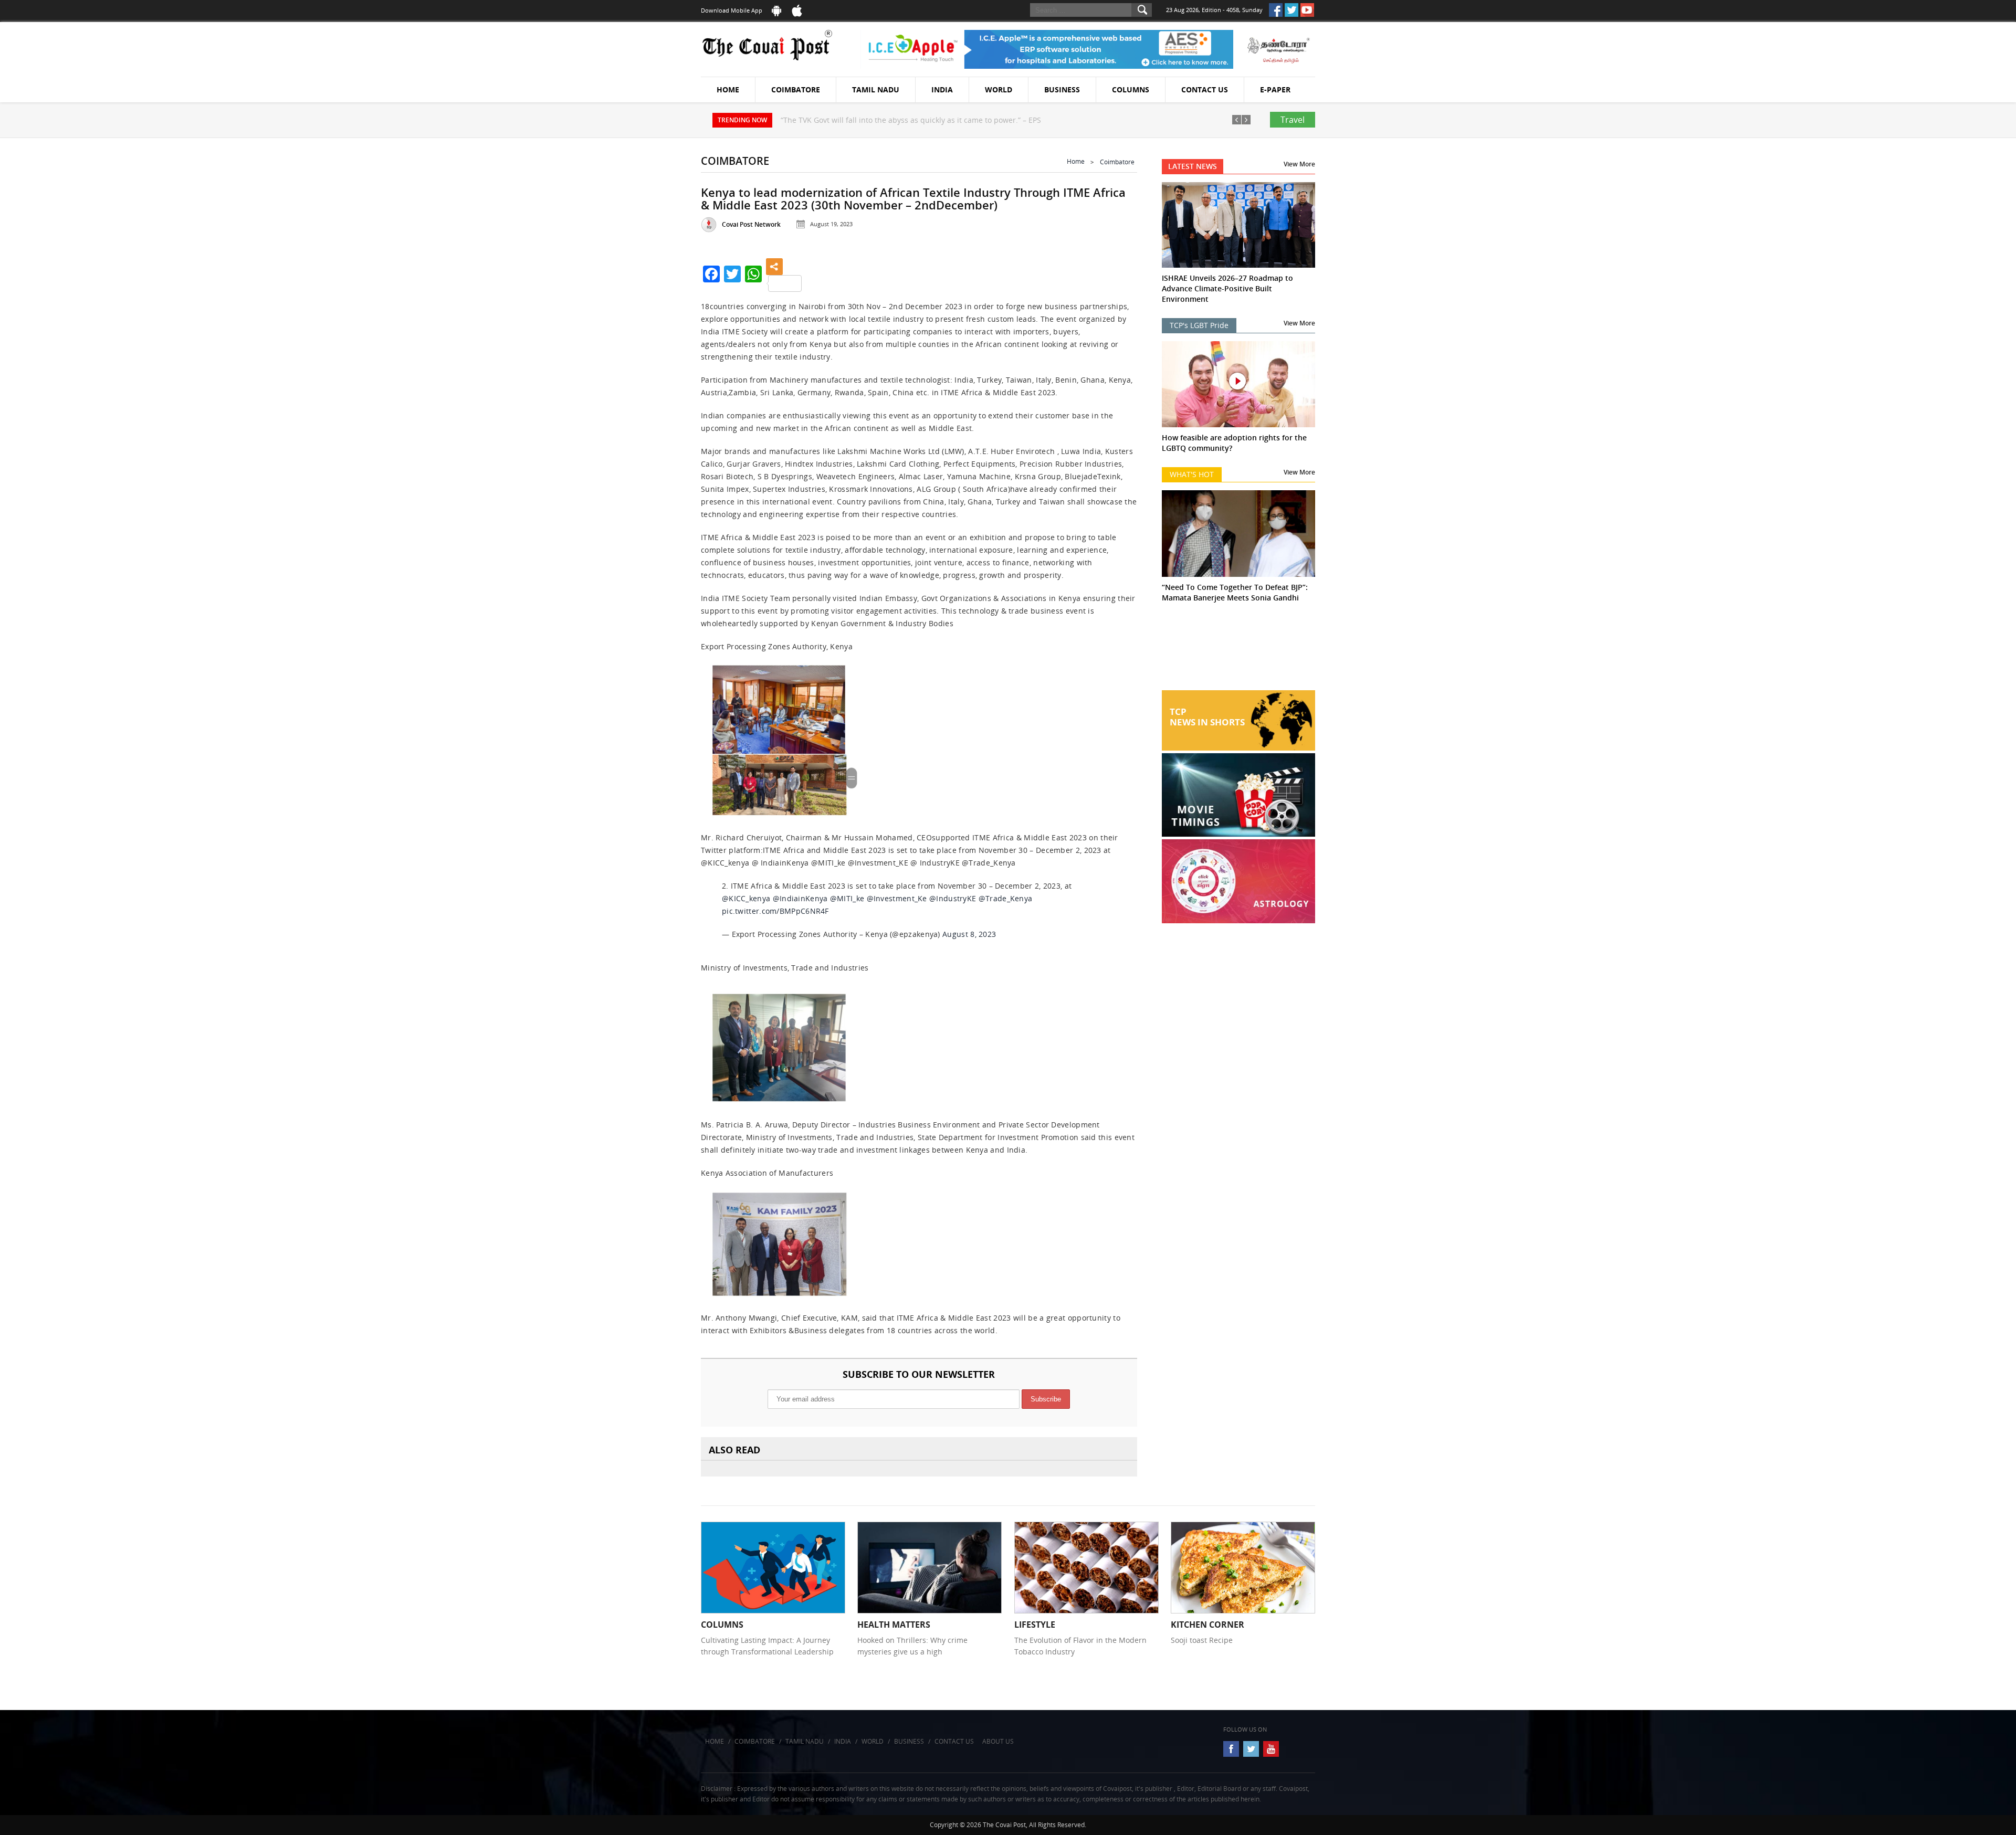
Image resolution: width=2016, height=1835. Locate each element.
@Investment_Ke (897, 898)
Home (728, 89)
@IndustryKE (953, 898)
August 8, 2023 (969, 934)
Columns (1131, 89)
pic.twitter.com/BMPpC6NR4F (775, 911)
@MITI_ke (847, 898)
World (999, 89)
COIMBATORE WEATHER (1239, 651)
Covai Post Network (751, 224)
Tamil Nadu (876, 89)
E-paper (1275, 89)
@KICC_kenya (746, 898)
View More (1299, 164)
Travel (1293, 120)
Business (1062, 89)
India (942, 89)
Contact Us (1205, 89)
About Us (998, 1741)
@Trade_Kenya (1006, 898)
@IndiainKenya (800, 898)
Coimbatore (796, 89)
